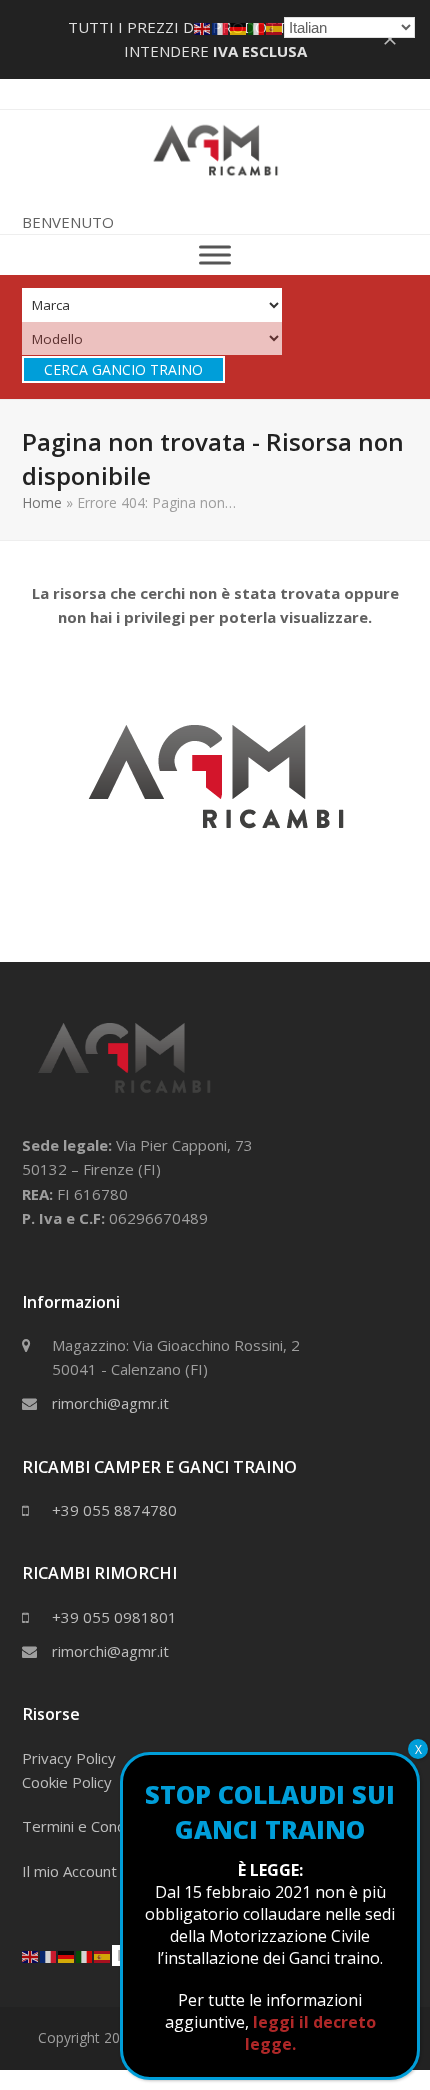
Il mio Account (69, 1871)
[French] (49, 1955)
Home (42, 502)
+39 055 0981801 (114, 1617)
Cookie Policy (67, 1782)
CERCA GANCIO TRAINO (123, 369)
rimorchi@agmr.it (110, 1403)
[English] (31, 1955)
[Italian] (85, 1955)
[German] (67, 1955)
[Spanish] (103, 1955)
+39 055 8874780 (114, 1510)
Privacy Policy (69, 1758)
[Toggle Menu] (215, 255)
